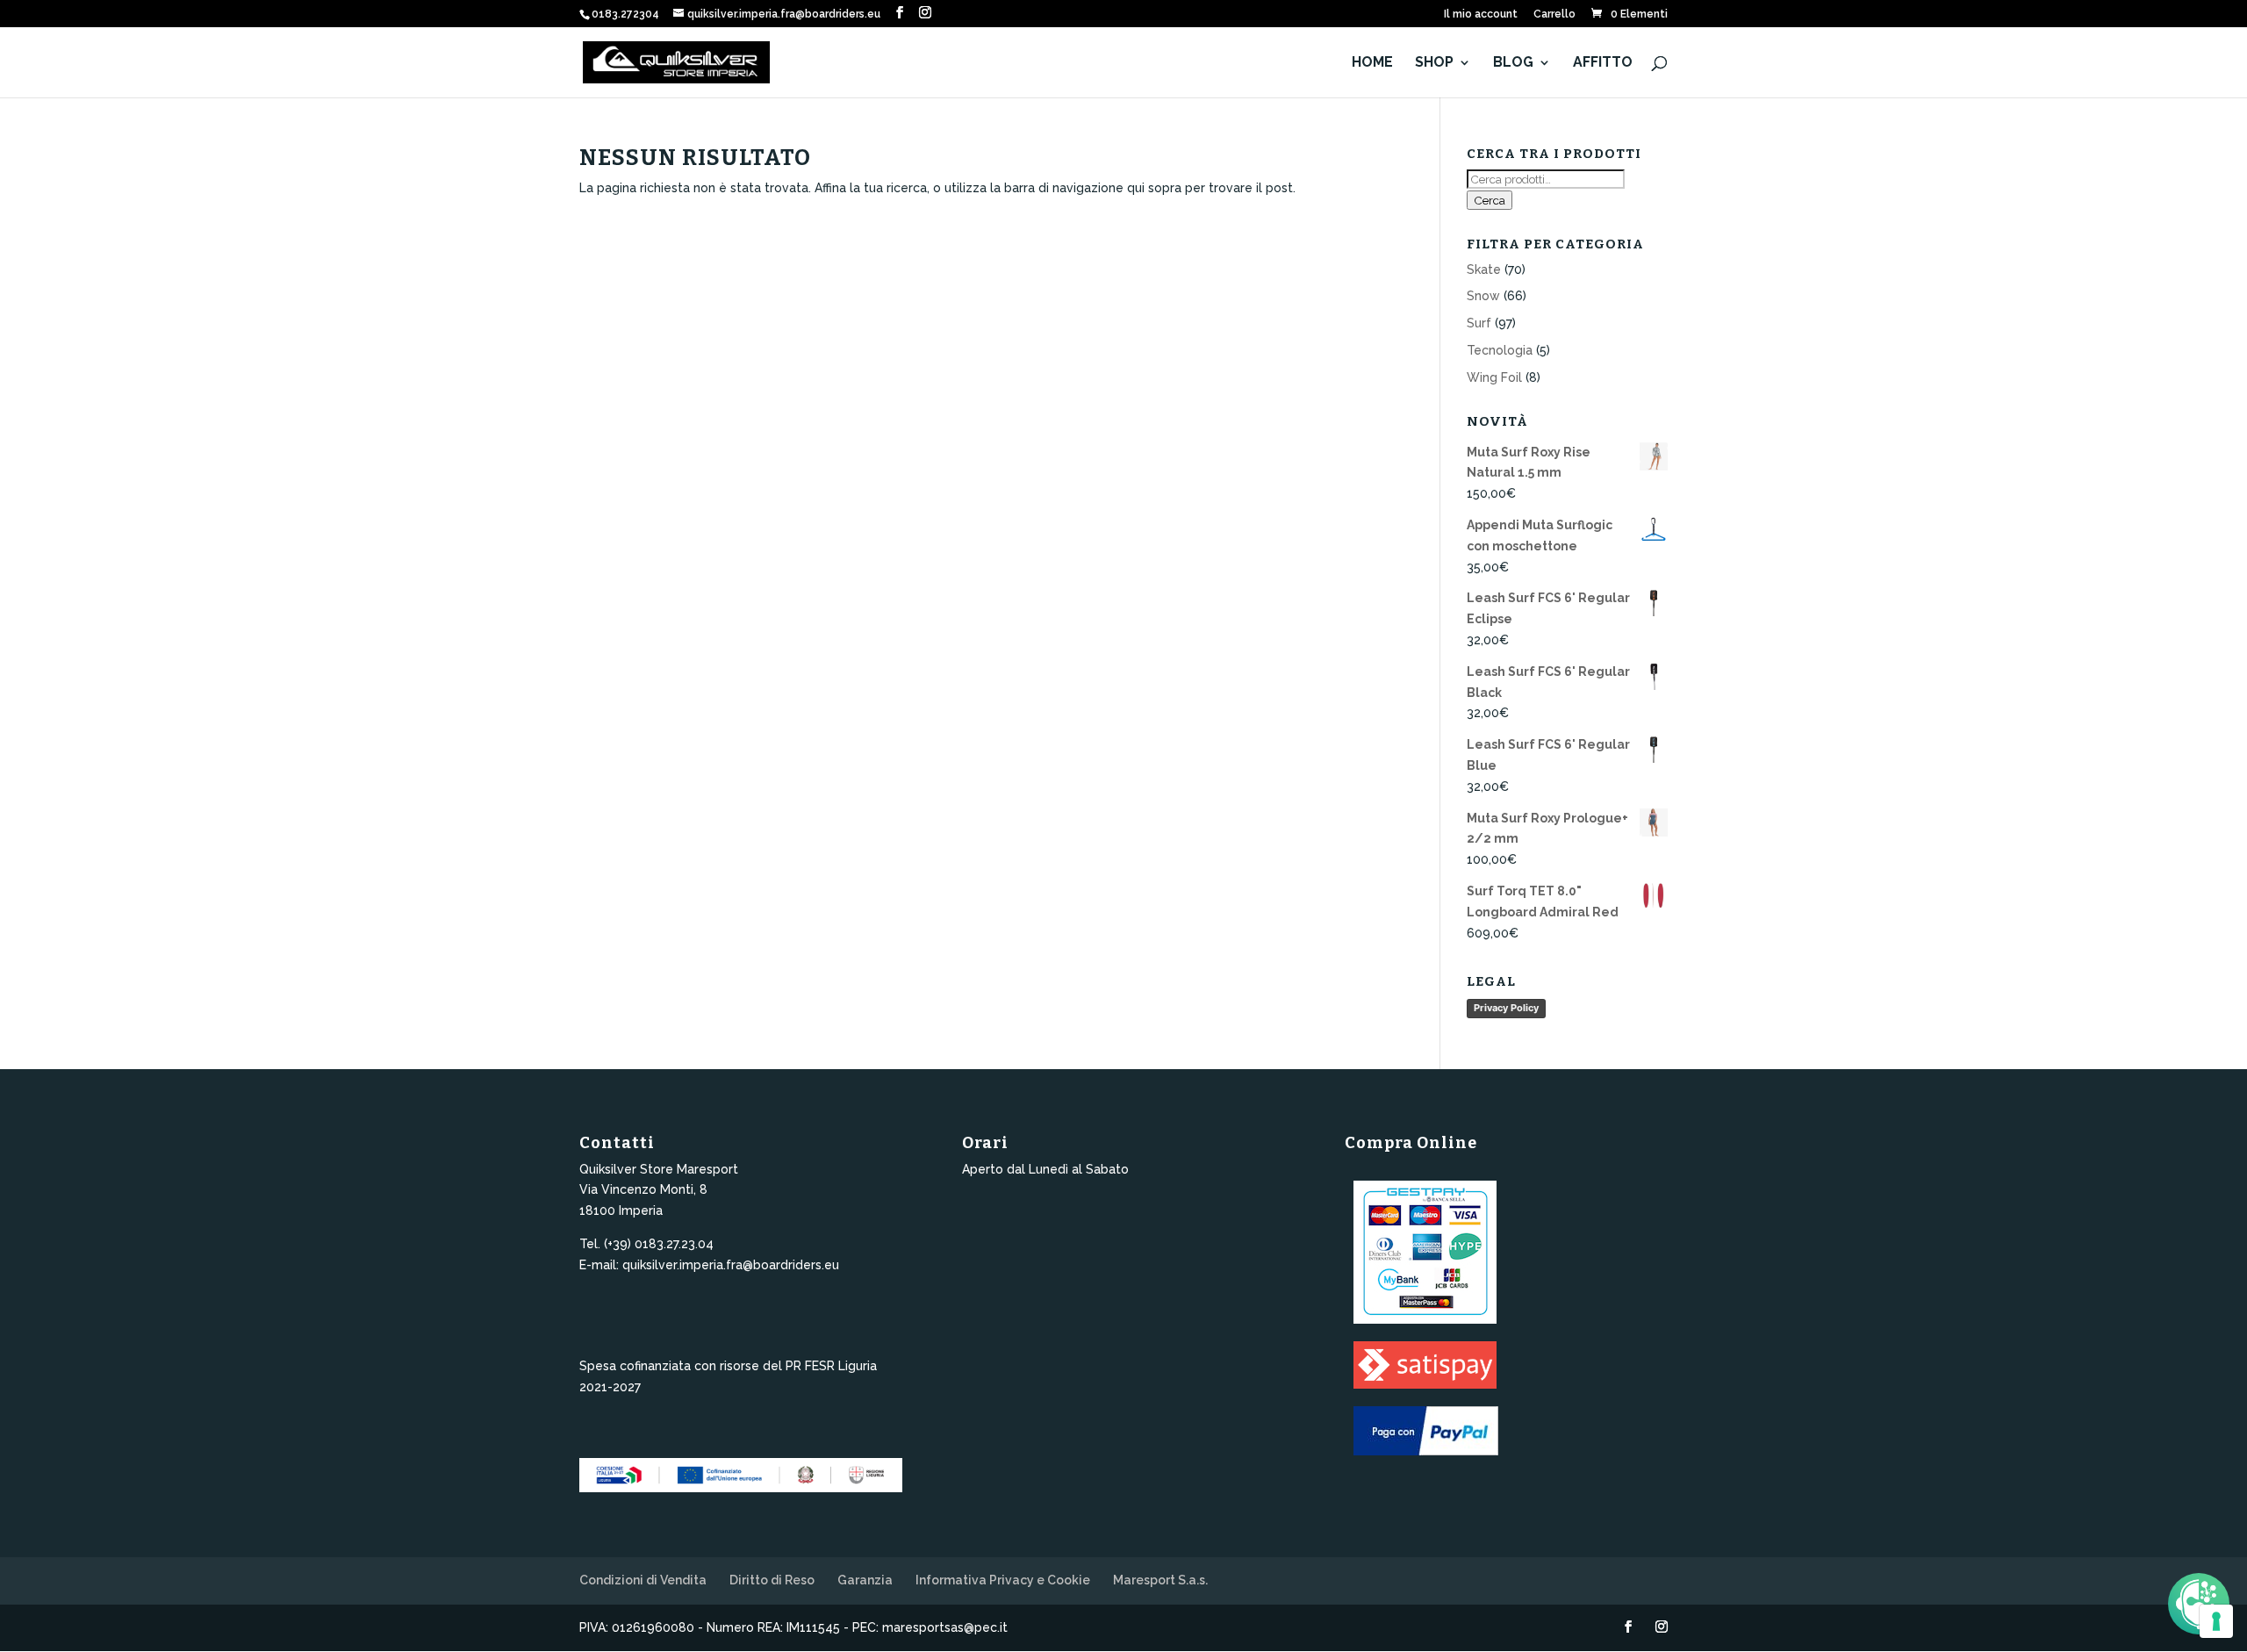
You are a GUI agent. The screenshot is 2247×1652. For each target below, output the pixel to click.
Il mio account (1481, 14)
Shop (1434, 63)
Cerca (1490, 200)
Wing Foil (1494, 377)
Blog (1513, 63)
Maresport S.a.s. (1160, 1580)
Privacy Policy (1506, 1008)
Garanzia (865, 1580)
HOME (1372, 63)
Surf (1479, 323)
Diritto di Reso (772, 1580)
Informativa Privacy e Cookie (1003, 1580)
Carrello (1554, 14)
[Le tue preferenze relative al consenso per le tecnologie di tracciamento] (2216, 1621)
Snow (1483, 296)
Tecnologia (1500, 350)
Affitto (1603, 63)
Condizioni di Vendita (643, 1580)
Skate (1484, 269)
